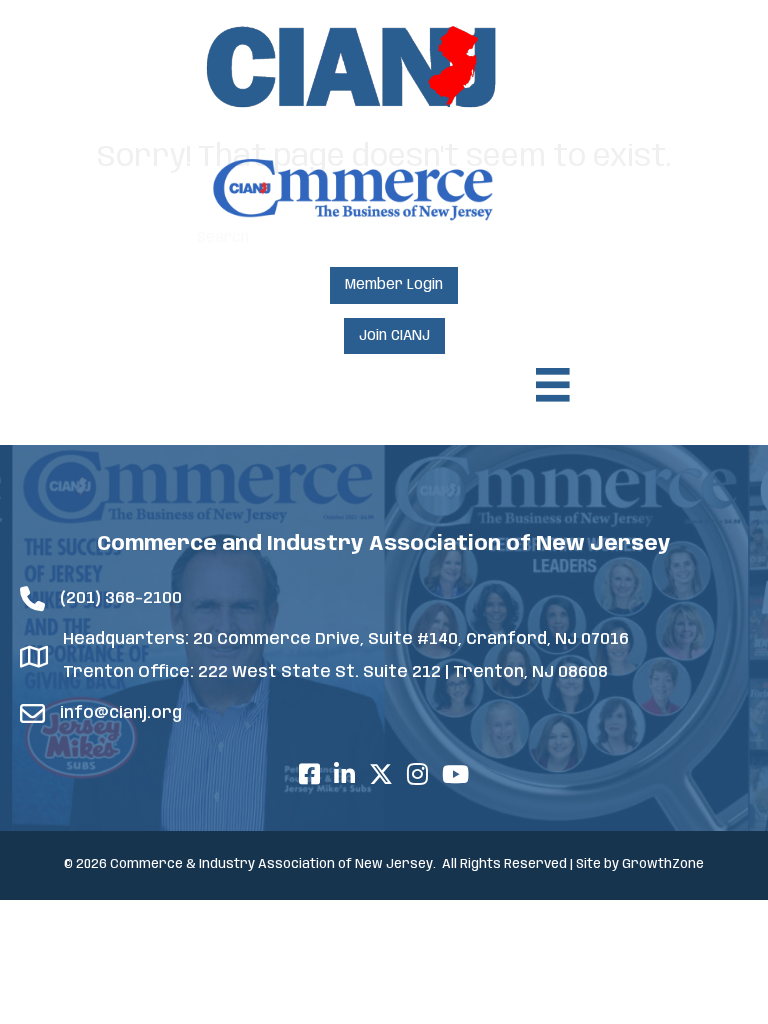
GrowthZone (663, 864)
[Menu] (553, 385)
